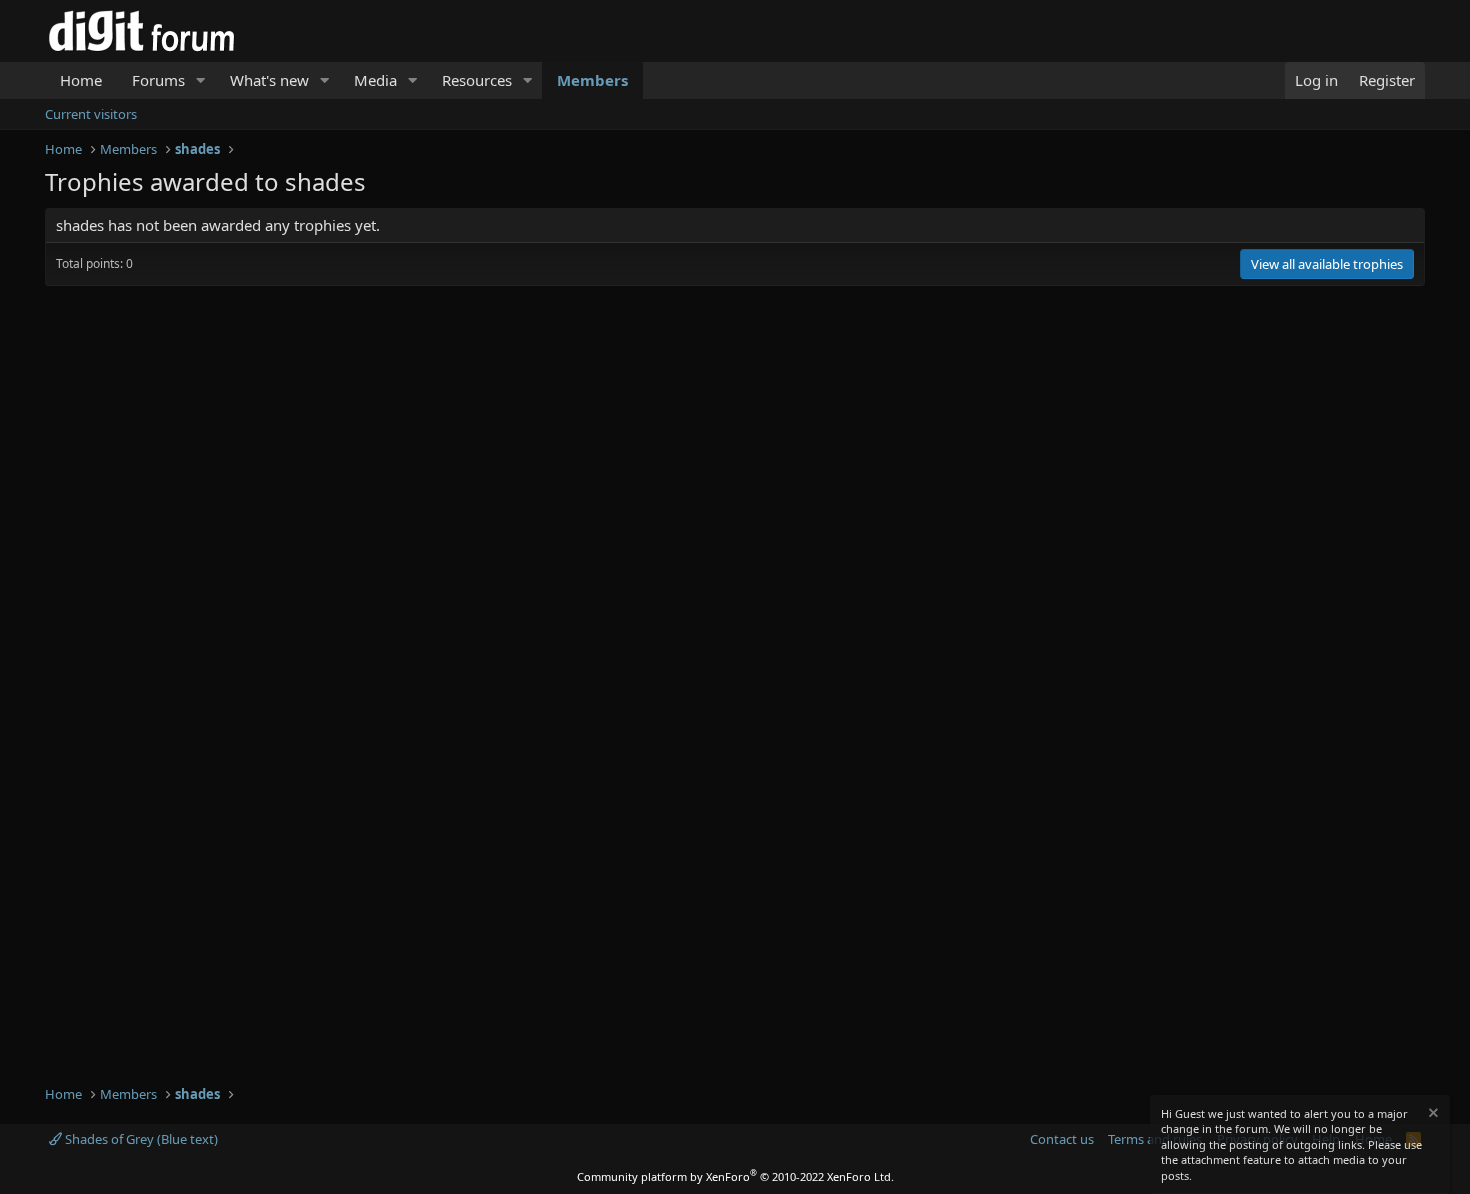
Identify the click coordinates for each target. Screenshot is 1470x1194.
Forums (158, 80)
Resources (477, 80)
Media (375, 80)
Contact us (1062, 1139)
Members (592, 80)
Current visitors (91, 114)
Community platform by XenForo (735, 1176)
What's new (269, 80)
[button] (201, 80)
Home (81, 80)
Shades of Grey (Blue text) (140, 1139)
